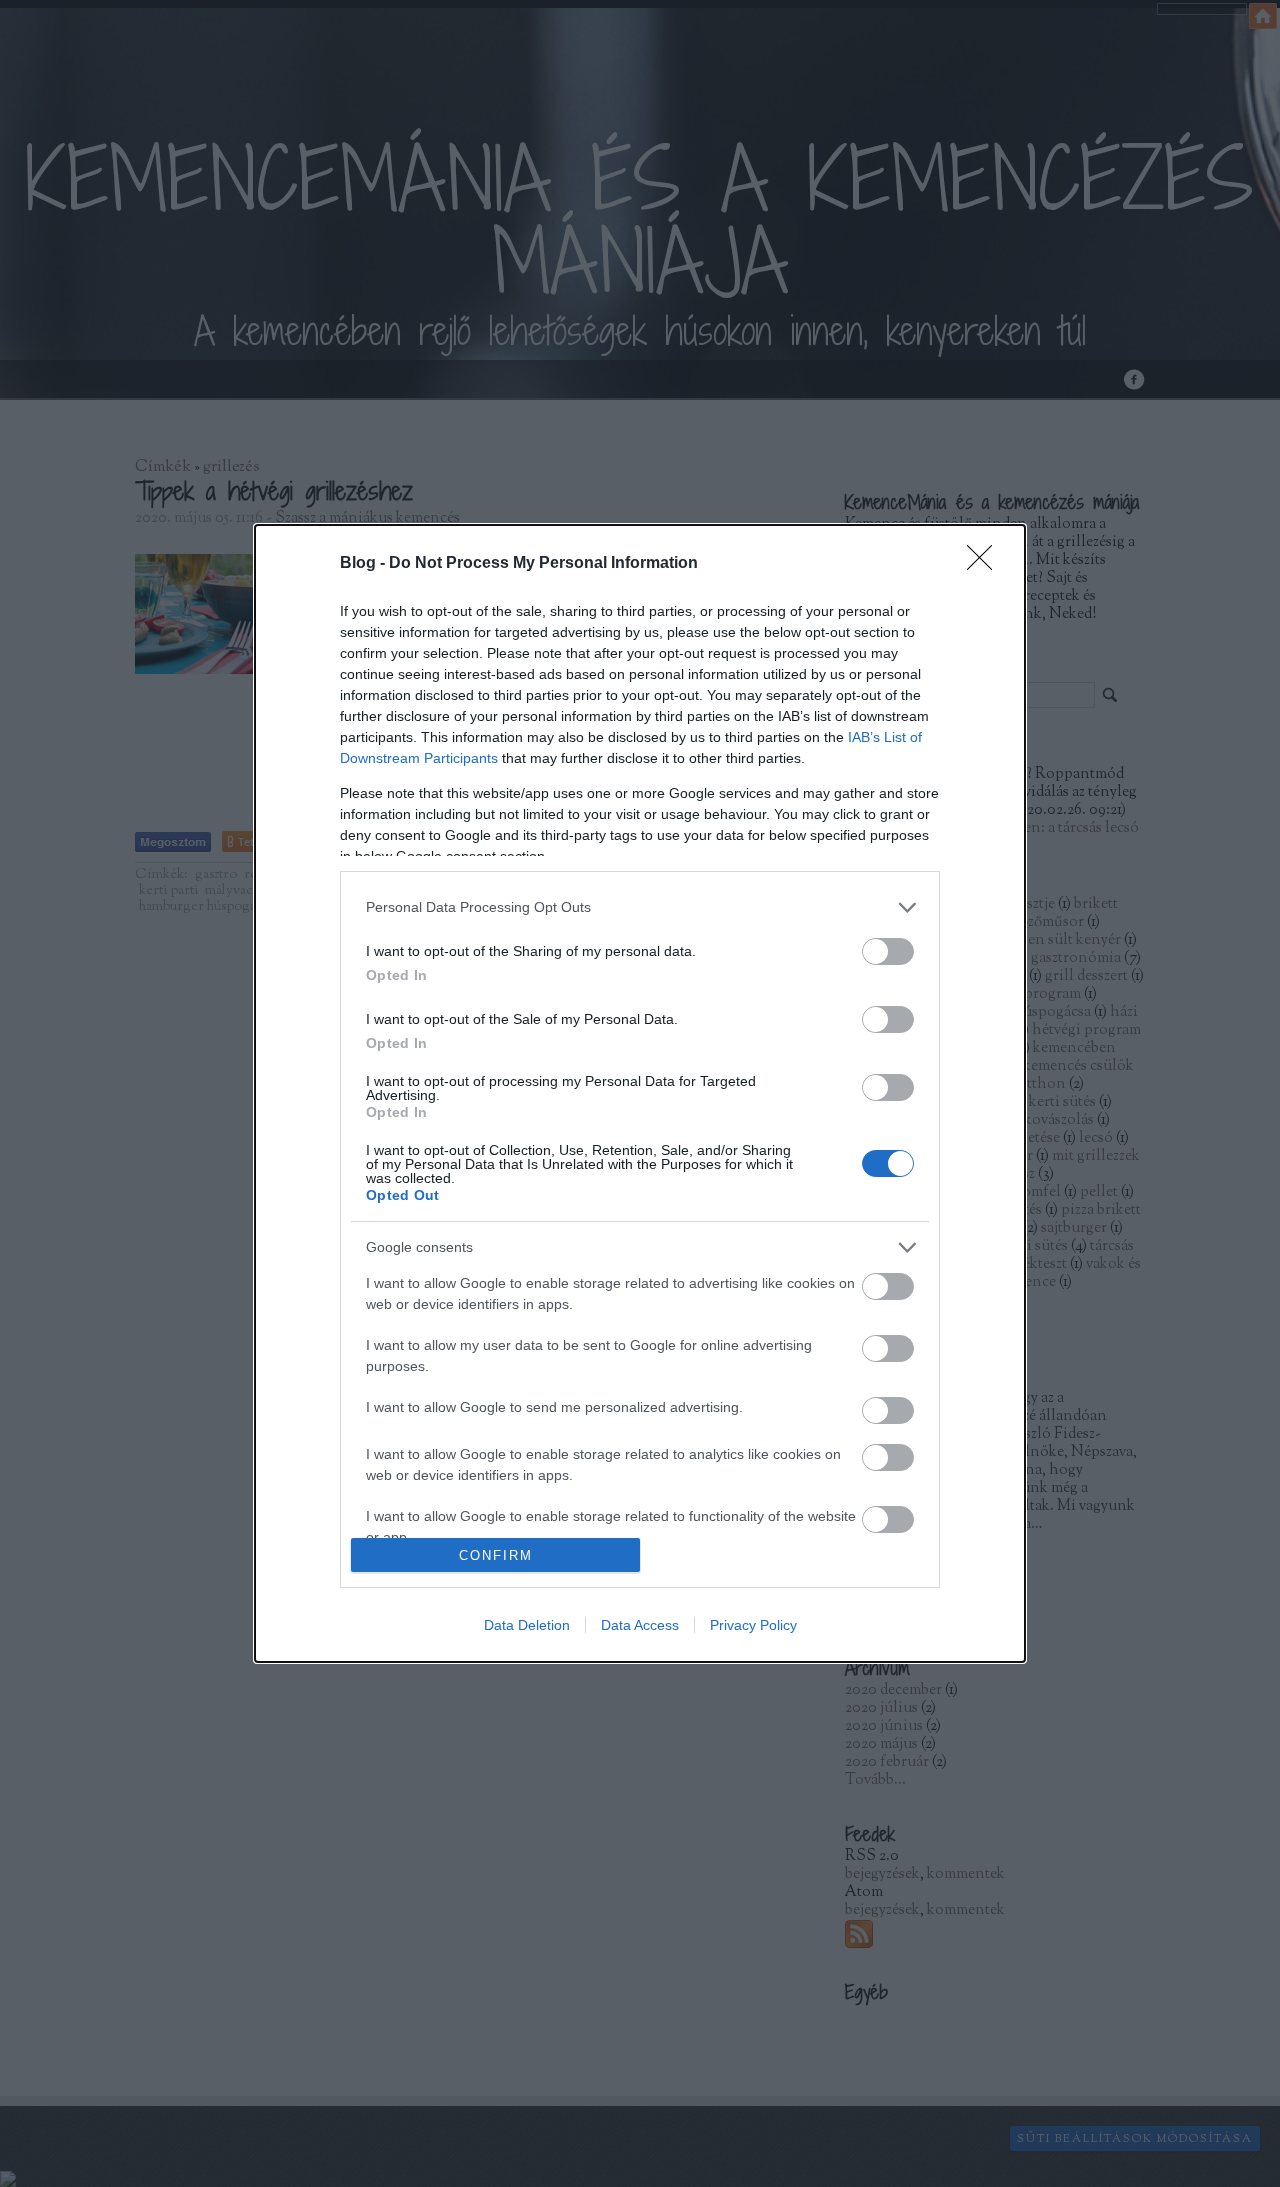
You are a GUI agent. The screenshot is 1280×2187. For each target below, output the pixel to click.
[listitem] (640, 907)
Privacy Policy (753, 1625)
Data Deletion (527, 1625)
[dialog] (640, 1093)
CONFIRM (496, 1555)
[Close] (986, 564)
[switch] (888, 951)
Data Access (640, 1625)
